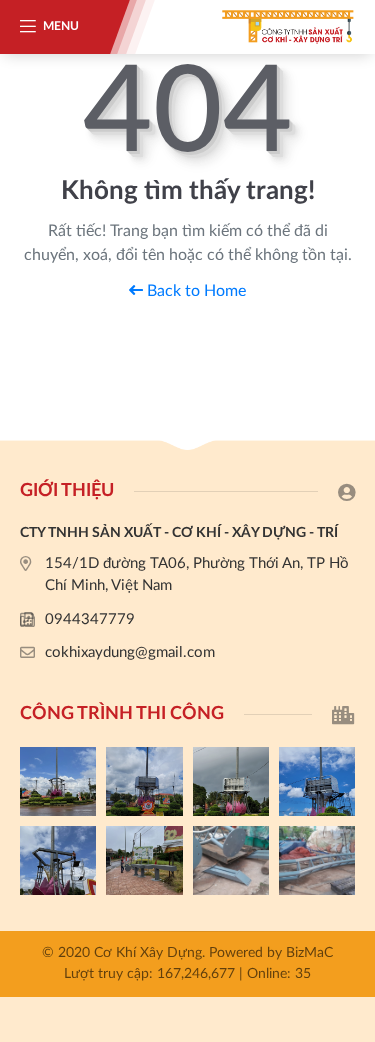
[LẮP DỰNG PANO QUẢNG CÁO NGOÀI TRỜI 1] (58, 860)
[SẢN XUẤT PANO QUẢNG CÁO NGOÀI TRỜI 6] (317, 860)
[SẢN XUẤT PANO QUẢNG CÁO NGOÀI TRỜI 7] (231, 860)
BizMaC (309, 953)
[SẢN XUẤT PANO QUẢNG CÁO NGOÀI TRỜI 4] (144, 781)
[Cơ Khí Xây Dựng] (275, 27)
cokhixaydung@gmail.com (130, 652)
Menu (61, 26)
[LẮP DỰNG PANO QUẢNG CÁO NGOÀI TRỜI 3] (231, 781)
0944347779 (90, 619)
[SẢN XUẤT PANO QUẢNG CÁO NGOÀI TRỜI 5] (58, 781)
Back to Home (194, 291)
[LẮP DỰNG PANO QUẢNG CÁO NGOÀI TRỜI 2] (317, 781)
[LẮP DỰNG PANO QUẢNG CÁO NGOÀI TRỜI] (144, 860)
